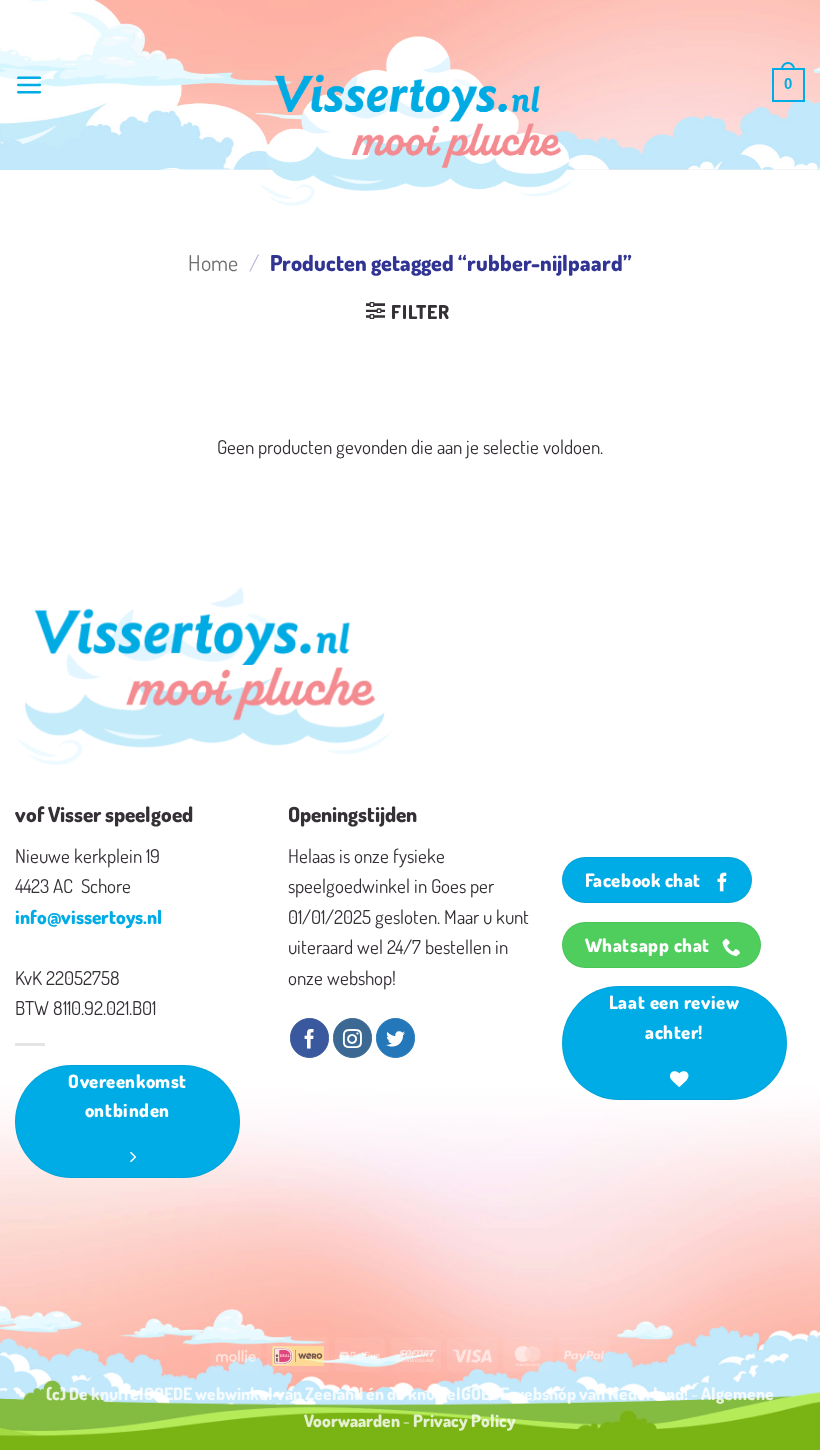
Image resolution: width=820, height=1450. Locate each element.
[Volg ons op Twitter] (395, 1038)
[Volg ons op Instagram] (352, 1038)
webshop (544, 1393)
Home (213, 262)
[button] (29, 85)
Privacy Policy (464, 1420)
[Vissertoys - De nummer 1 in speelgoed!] (418, 121)
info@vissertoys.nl (88, 916)
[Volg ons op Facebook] (309, 1038)
